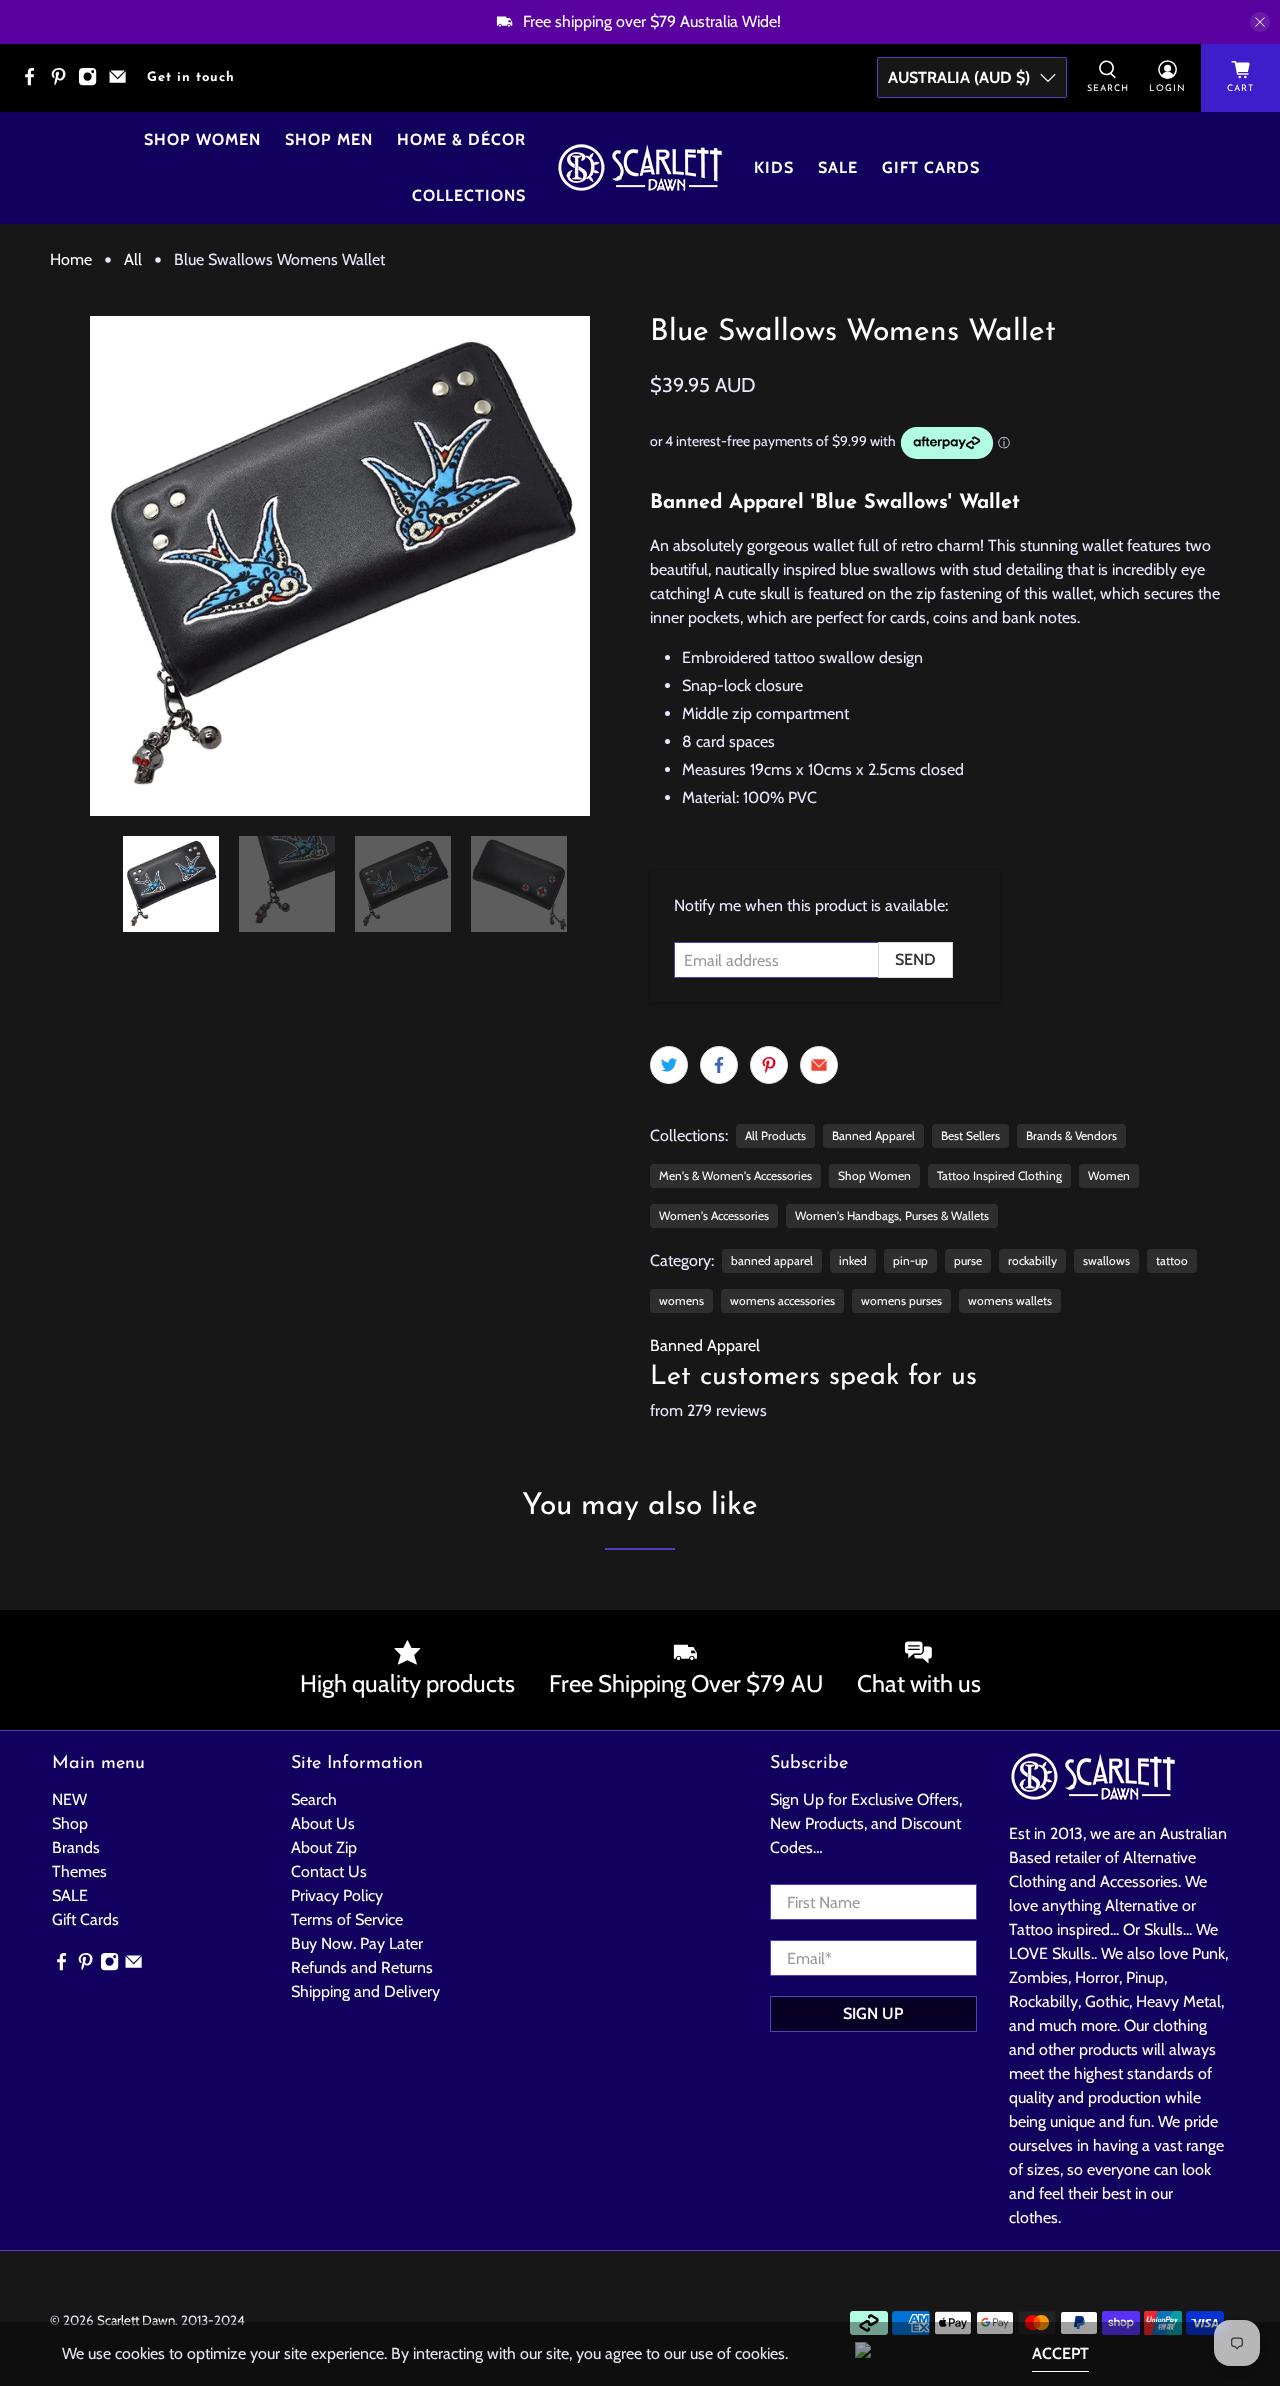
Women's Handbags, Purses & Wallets (892, 1215)
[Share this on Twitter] (669, 1065)
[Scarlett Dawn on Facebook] (34, 82)
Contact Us (329, 1871)
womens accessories (782, 1300)
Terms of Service (347, 1919)
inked (853, 1260)
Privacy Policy (337, 1895)
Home (71, 260)
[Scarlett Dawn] (640, 167)
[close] (1260, 22)
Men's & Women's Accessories (735, 1175)
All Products (775, 1135)
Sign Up (873, 2013)
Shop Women (202, 139)
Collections (469, 195)
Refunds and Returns (362, 1967)
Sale (838, 167)
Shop (70, 1823)
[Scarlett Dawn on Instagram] (92, 82)
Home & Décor (461, 139)
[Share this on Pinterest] (769, 1065)
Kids (774, 167)
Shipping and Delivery (365, 1991)
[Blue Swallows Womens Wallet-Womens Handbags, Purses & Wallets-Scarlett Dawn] (340, 566)
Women (1109, 1175)
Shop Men (329, 139)
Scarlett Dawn (136, 2320)
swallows (1106, 1260)
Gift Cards (931, 167)
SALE (70, 1895)
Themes (79, 1871)
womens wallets (1010, 1300)
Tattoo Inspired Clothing (999, 1175)
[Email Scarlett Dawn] (122, 82)
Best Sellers (970, 1135)
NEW (69, 1799)
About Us (323, 1823)
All (133, 260)
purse (968, 1260)
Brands (76, 1847)
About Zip (324, 1847)
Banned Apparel (873, 1135)
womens (681, 1300)
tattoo (1172, 1260)
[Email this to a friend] (819, 1065)
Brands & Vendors (1071, 1135)
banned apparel (772, 1260)
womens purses (901, 1300)
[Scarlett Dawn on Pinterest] (63, 82)
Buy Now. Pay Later (357, 1943)
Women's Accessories (714, 1215)
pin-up (910, 1260)
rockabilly (1032, 1260)
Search (314, 1799)
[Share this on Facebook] (719, 1065)
